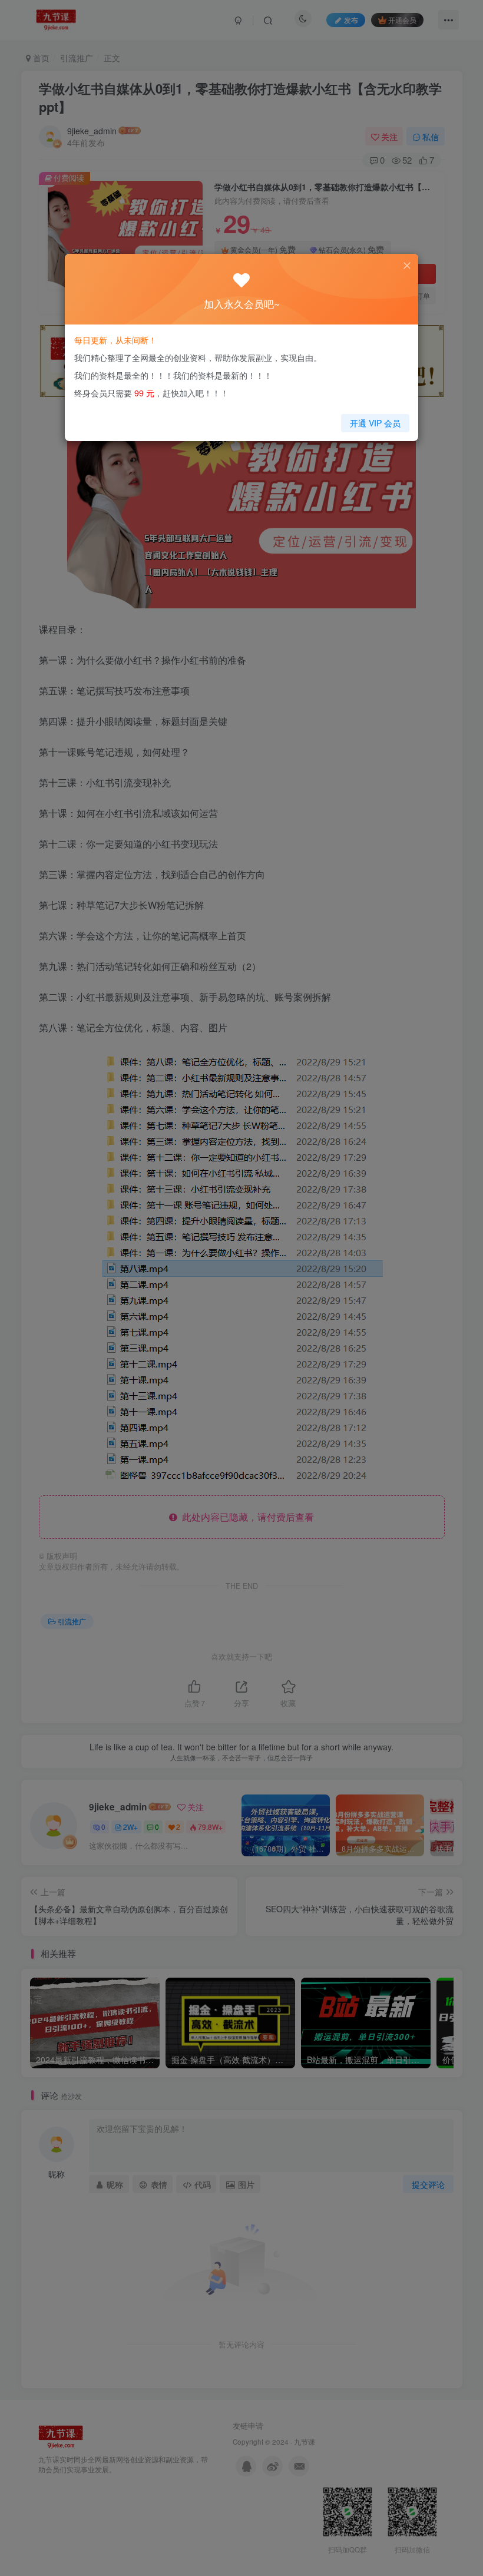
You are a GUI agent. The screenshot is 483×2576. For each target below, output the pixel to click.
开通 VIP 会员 (375, 423)
